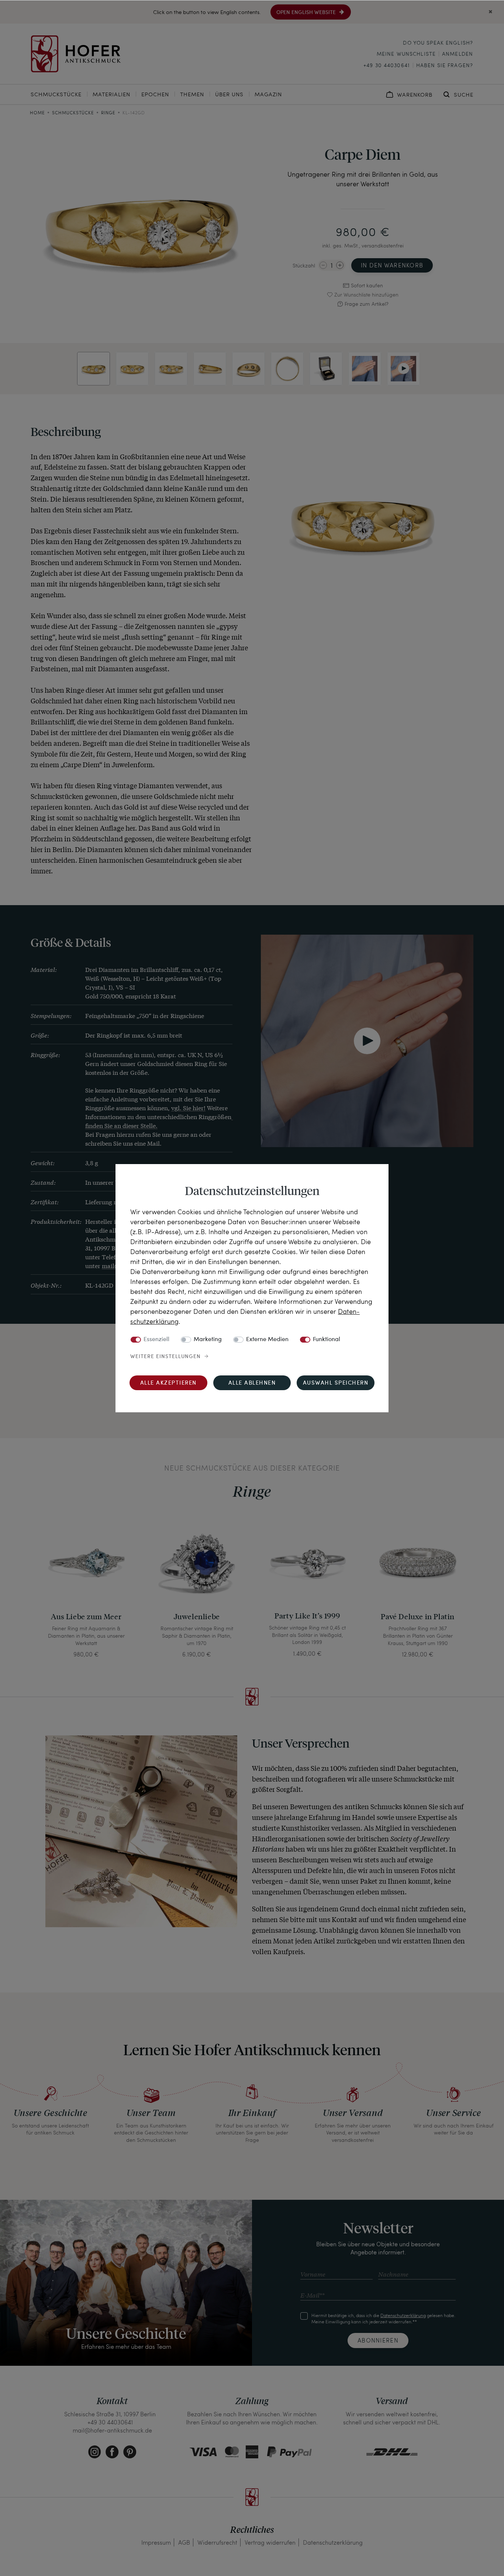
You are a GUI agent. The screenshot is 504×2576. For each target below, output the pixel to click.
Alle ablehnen (252, 1383)
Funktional (327, 1340)
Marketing (208, 1340)
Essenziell (156, 1340)
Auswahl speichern (336, 1383)
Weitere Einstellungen (165, 1357)
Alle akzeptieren (168, 1383)
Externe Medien (267, 1340)
